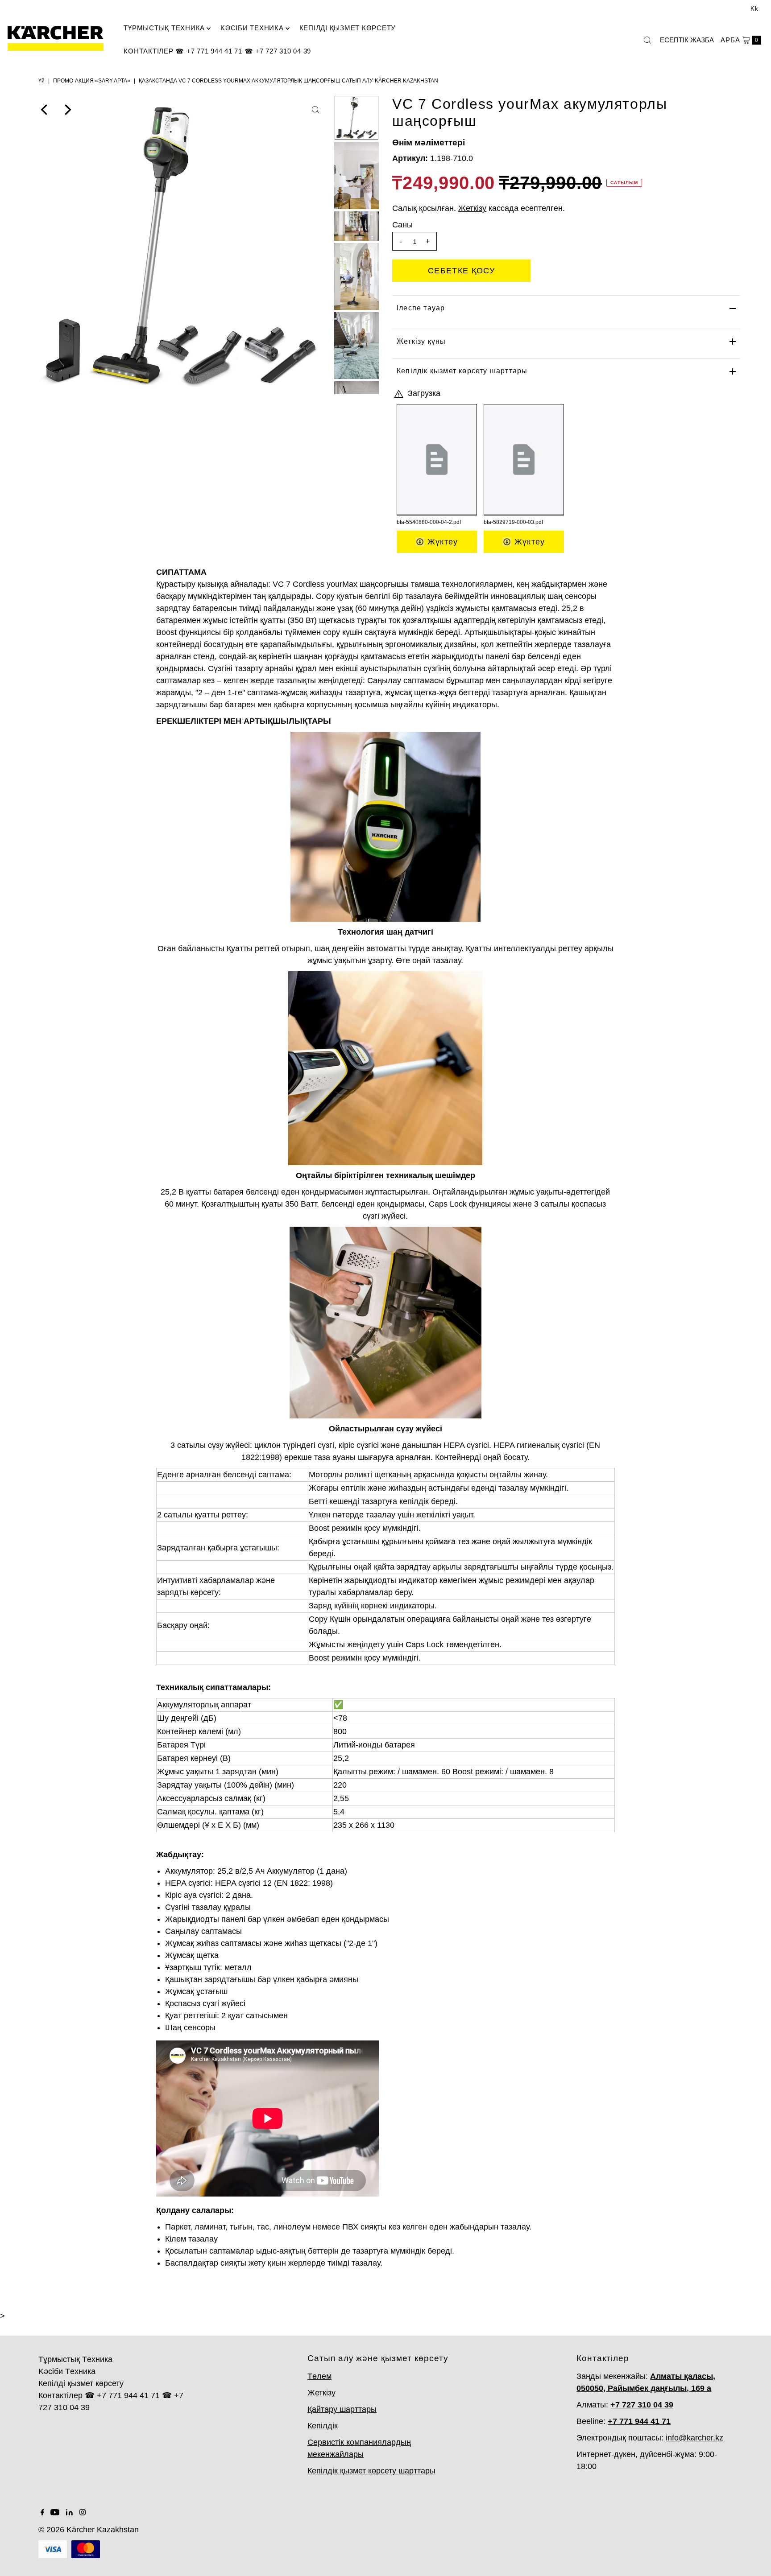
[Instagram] (83, 2513)
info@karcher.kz (694, 2438)
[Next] (67, 110)
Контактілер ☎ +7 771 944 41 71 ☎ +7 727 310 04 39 (217, 51)
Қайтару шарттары (342, 2409)
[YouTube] (55, 2513)
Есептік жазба (687, 40)
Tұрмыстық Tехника (164, 28)
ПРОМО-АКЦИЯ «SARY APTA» (92, 81)
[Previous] (45, 110)
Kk (754, 9)
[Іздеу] (647, 40)
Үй (41, 81)
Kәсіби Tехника (252, 28)
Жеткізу (321, 2393)
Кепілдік (323, 2426)
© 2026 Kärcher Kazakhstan (89, 2530)
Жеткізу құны (421, 341)
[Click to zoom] (315, 110)
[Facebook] (42, 2513)
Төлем (319, 2376)
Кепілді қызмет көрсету (348, 28)
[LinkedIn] (69, 2513)
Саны (402, 225)
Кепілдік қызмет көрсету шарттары (462, 371)
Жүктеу (441, 542)
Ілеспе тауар (421, 308)
